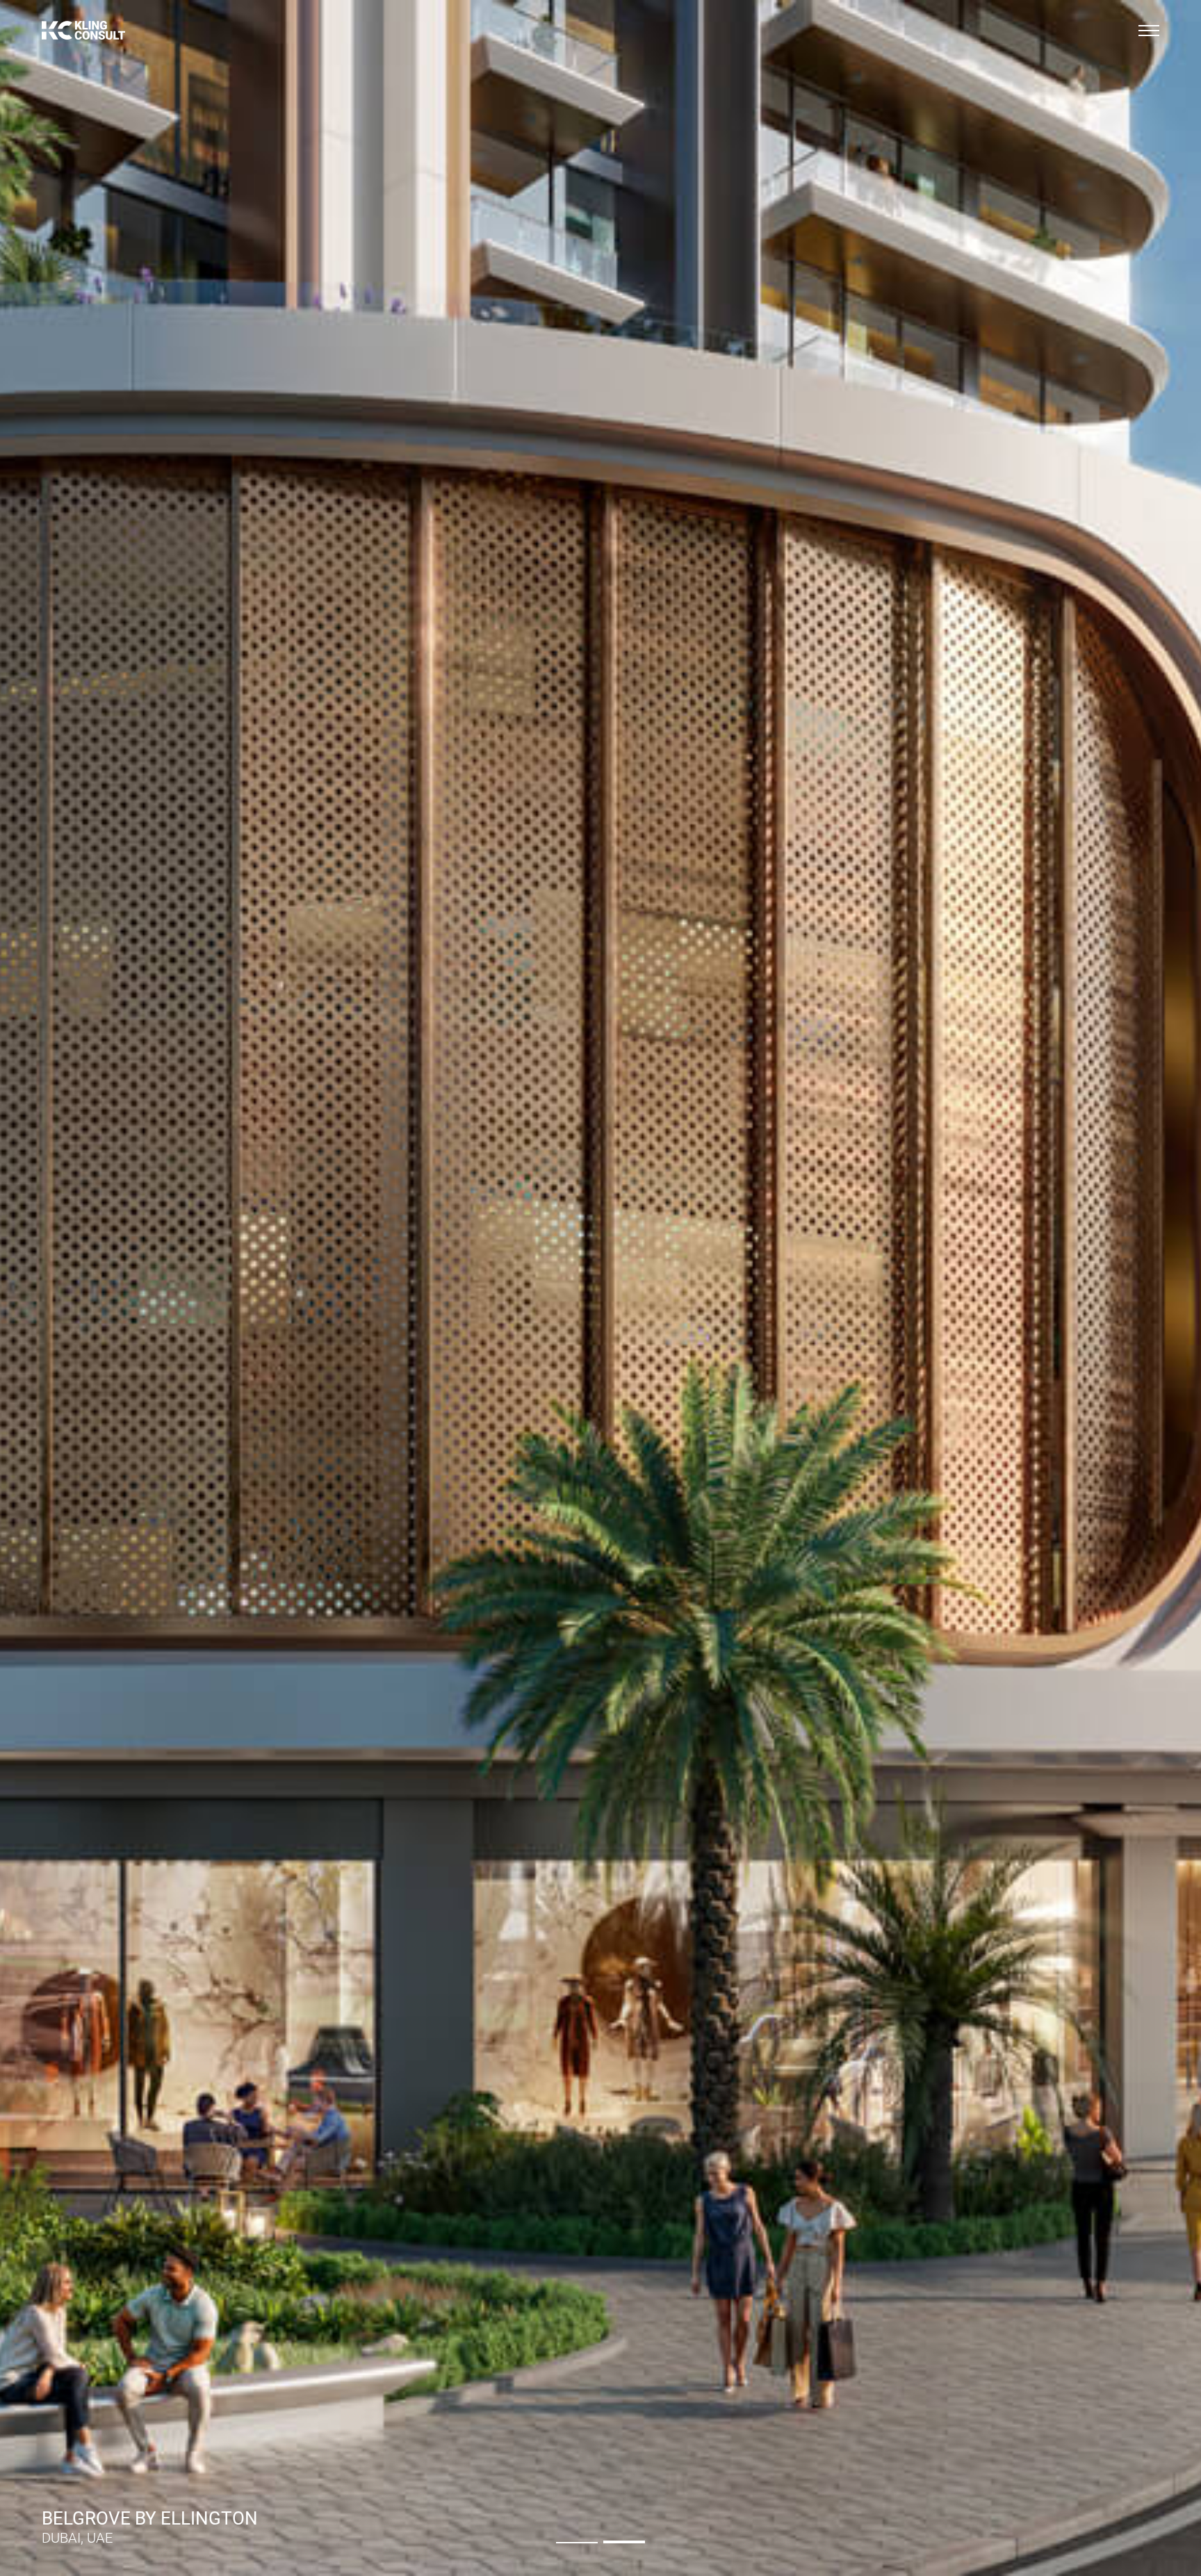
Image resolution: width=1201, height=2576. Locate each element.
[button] (577, 2542)
